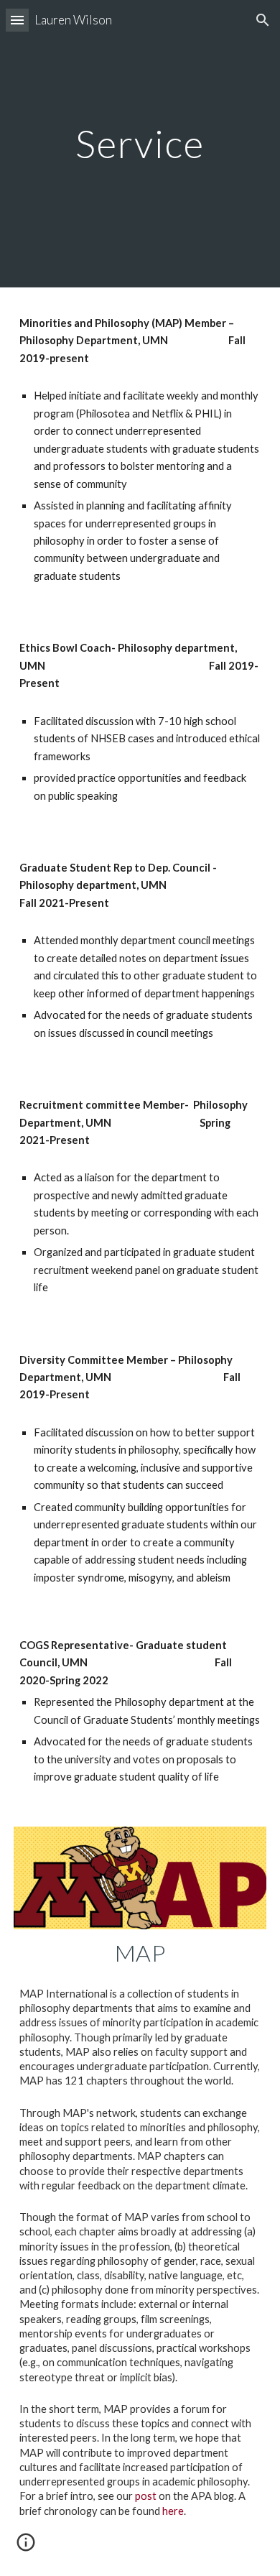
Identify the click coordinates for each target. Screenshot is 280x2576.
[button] (17, 20)
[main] (140, 143)
